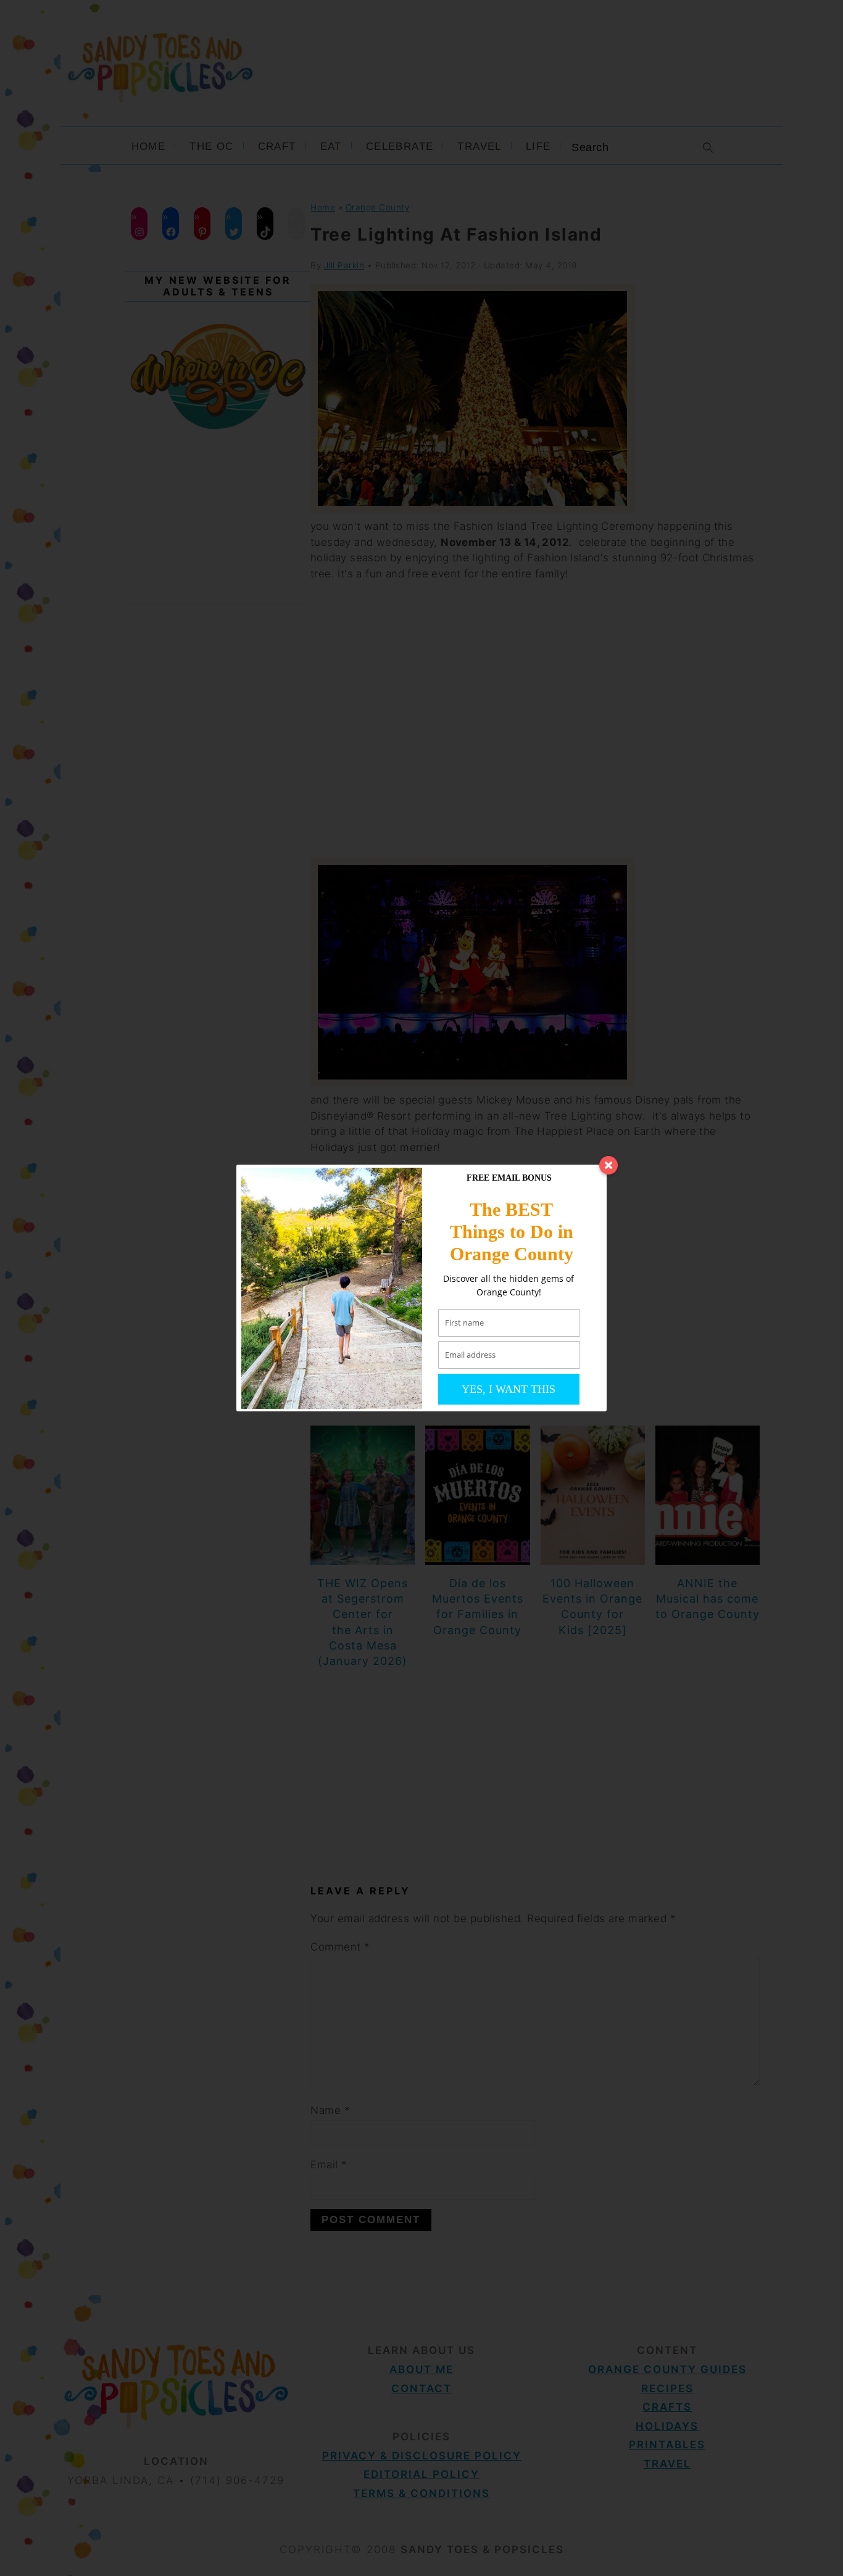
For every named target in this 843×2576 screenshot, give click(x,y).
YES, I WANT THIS (509, 1389)
